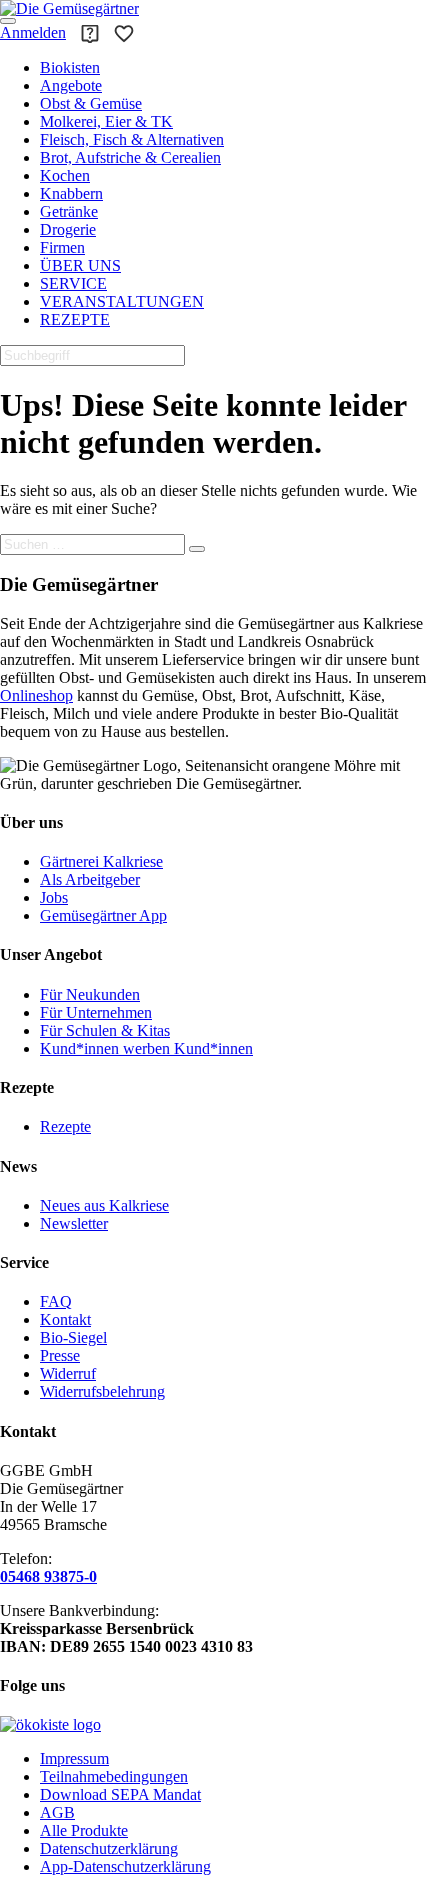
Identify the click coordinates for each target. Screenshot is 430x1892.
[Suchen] (197, 549)
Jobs (54, 897)
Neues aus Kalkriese (104, 1205)
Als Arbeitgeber (90, 879)
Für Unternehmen (96, 1012)
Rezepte (65, 1126)
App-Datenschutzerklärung (125, 1866)
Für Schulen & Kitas (105, 1030)
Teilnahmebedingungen (114, 1776)
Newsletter (74, 1223)
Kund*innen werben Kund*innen (146, 1048)
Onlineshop (36, 695)
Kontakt (65, 1319)
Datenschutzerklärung (109, 1848)
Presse (60, 1355)
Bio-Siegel (73, 1337)
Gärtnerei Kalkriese (101, 861)
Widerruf (68, 1373)
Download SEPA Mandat (120, 1794)
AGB (57, 1812)
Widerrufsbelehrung (102, 1391)
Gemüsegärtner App (103, 915)
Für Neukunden (90, 994)
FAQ (56, 1301)
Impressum (74, 1758)
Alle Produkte (84, 1830)
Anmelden (33, 32)
